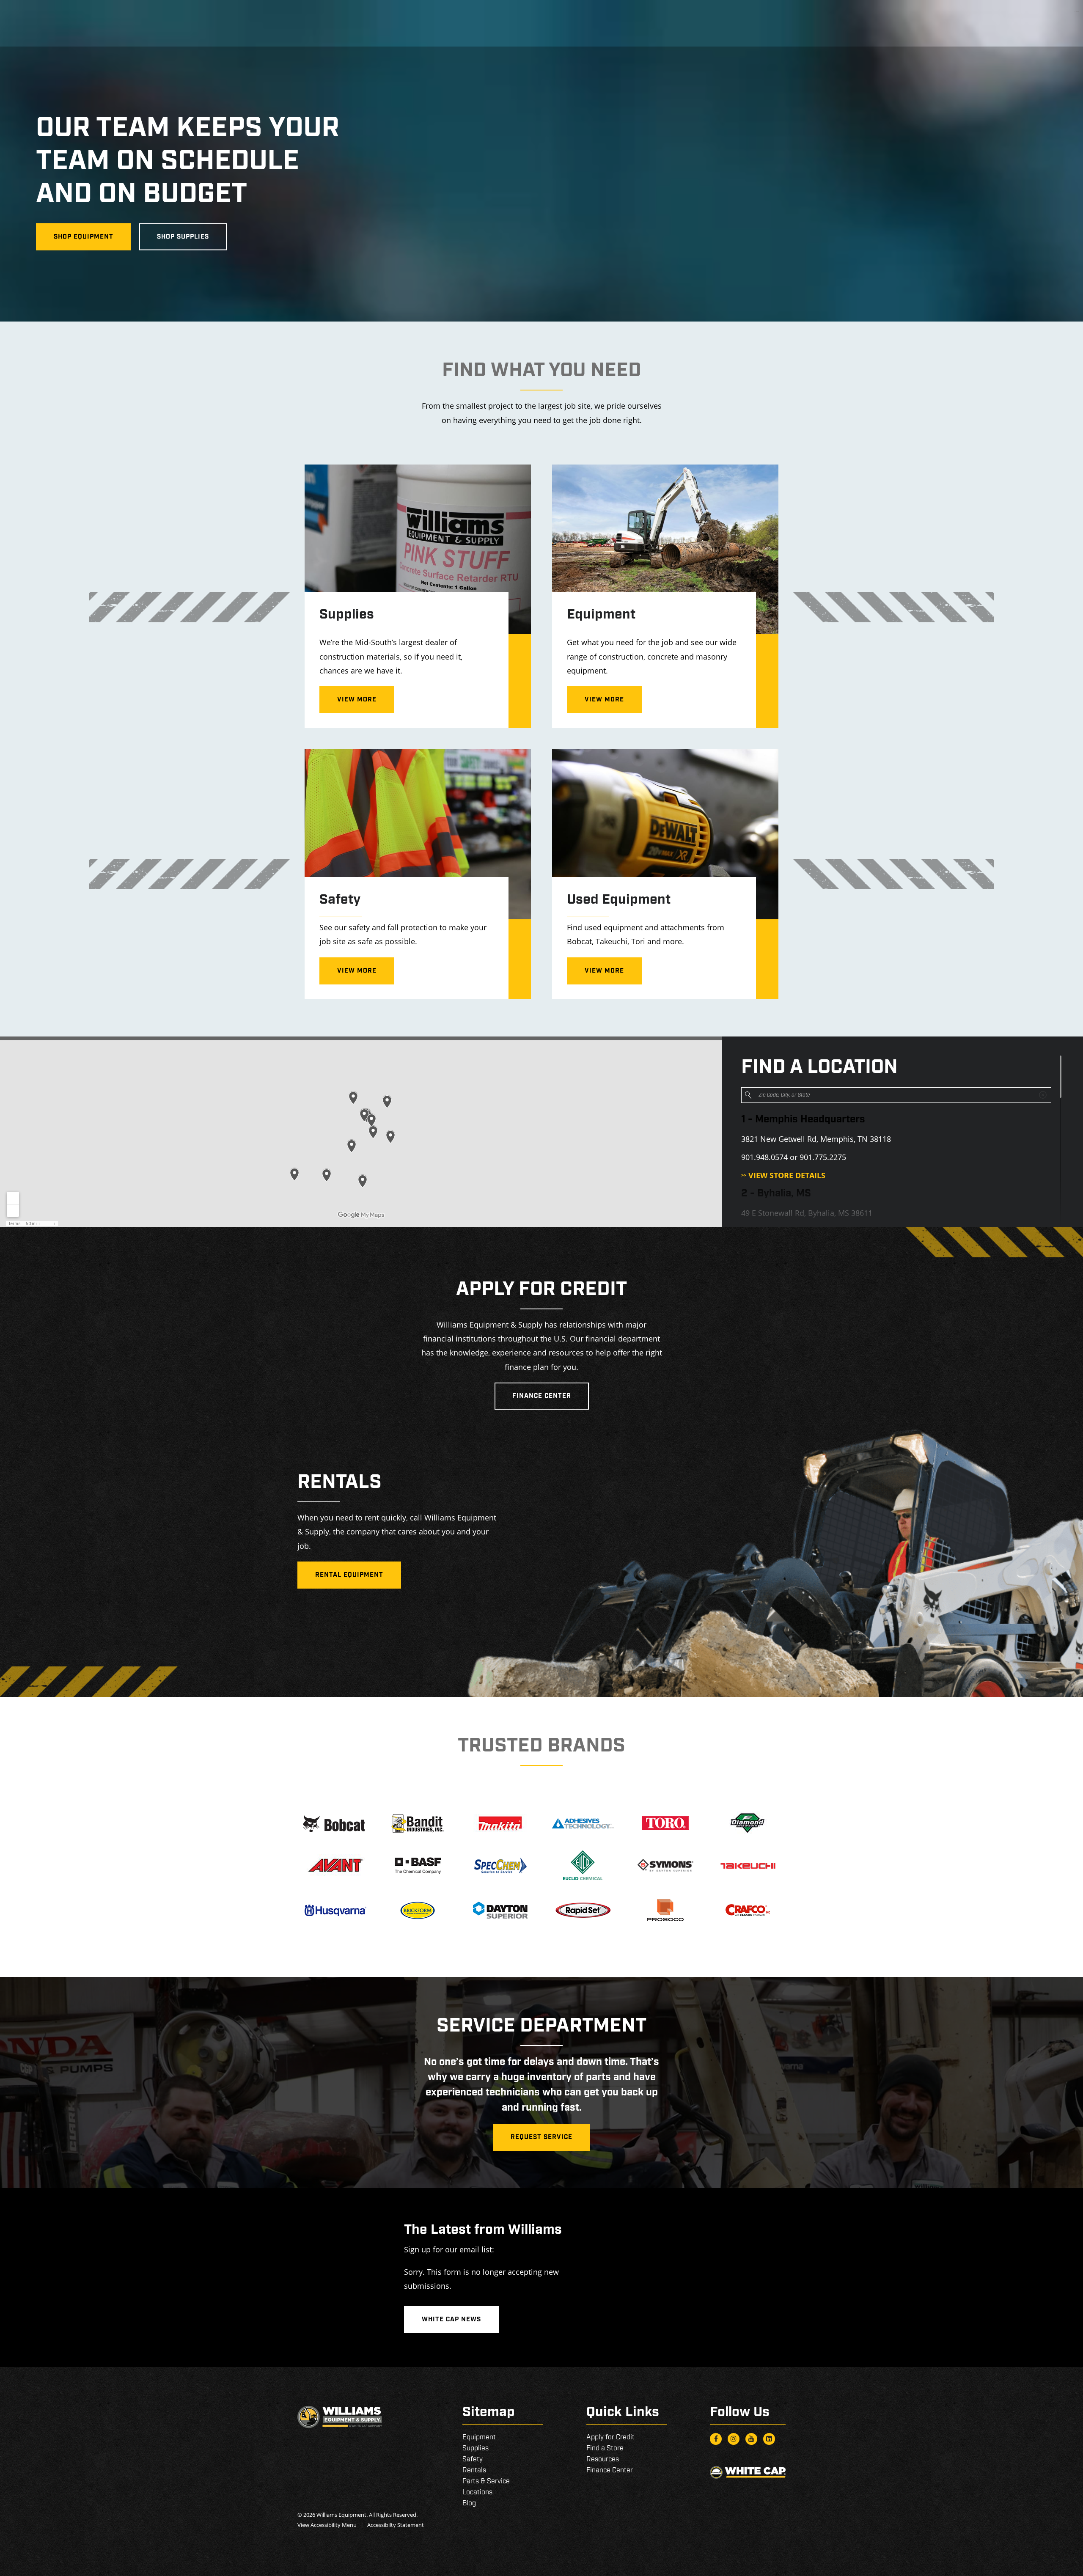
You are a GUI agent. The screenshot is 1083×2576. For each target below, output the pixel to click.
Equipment (479, 2437)
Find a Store (605, 2448)
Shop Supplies (183, 237)
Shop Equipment (84, 237)
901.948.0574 (764, 1157)
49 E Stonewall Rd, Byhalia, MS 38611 (807, 1213)
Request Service (541, 2137)
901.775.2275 (823, 1157)
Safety (473, 2459)
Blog (469, 2503)
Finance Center (542, 1396)
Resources (603, 2459)
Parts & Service (486, 2481)
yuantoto (1078, 11)
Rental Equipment (349, 1575)
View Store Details (783, 1175)
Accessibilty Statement (396, 2525)
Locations (477, 2492)
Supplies (476, 2448)
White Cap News (451, 2320)
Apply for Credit (610, 2437)
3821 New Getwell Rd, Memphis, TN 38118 (816, 1139)
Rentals (474, 2470)
